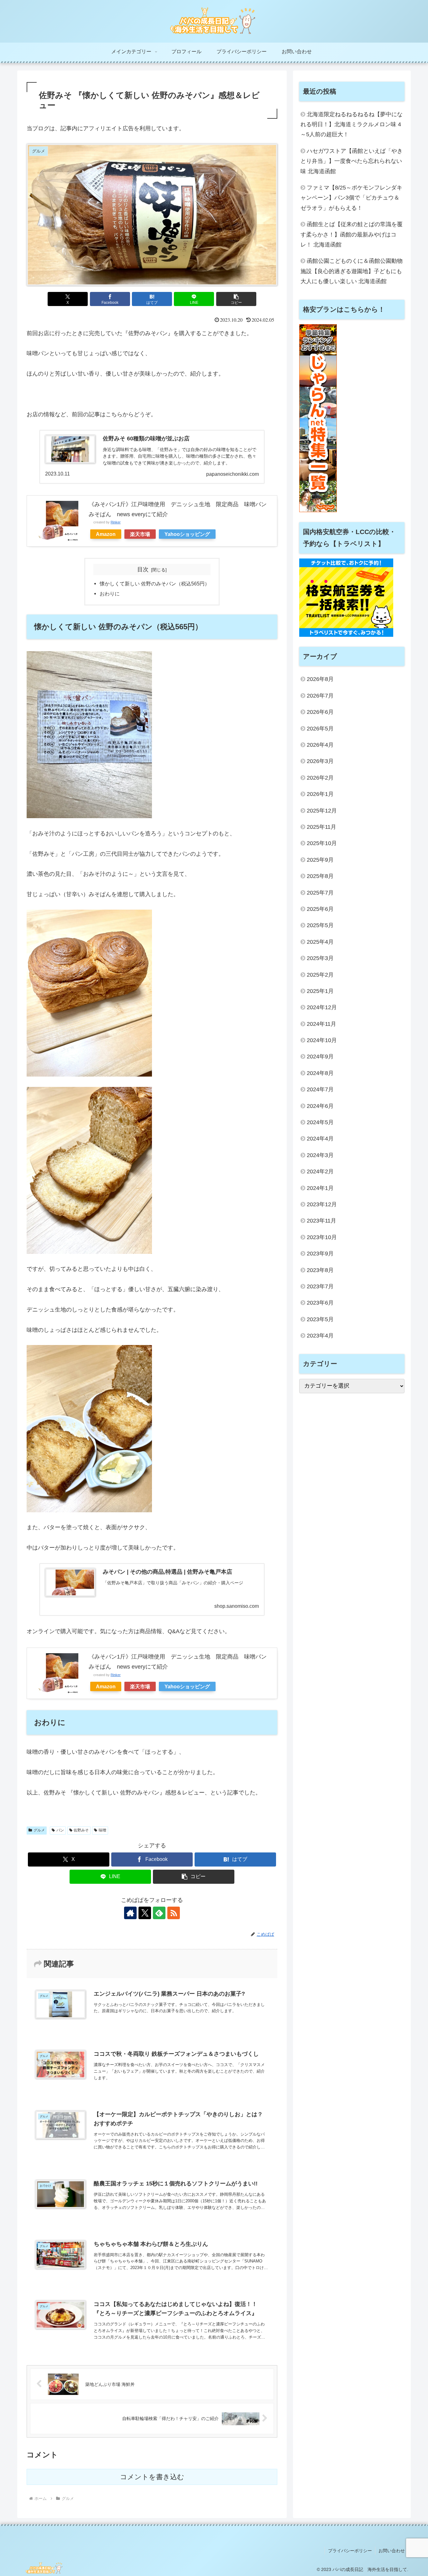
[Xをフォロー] (145, 1913)
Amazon (106, 534)
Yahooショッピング (187, 534)
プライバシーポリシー (350, 2551)
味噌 (102, 1830)
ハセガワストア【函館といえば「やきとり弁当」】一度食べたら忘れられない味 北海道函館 (352, 161)
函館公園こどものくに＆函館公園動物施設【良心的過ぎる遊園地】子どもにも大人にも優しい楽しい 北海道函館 (352, 271)
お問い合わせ (392, 2551)
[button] (236, 299)
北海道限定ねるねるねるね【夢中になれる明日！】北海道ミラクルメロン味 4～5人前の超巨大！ (352, 125)
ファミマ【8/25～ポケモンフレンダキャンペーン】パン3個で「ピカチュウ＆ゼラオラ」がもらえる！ (351, 198)
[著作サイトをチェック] (130, 1913)
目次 (143, 569)
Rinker (116, 522)
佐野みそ (81, 1830)
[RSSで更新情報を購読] (174, 1913)
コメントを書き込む (152, 2477)
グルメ (39, 1830)
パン (60, 1830)
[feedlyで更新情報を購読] (159, 1913)
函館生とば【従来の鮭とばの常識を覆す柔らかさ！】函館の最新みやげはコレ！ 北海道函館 (352, 234)
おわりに (110, 594)
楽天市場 (140, 534)
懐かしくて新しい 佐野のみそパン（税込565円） (155, 584)
